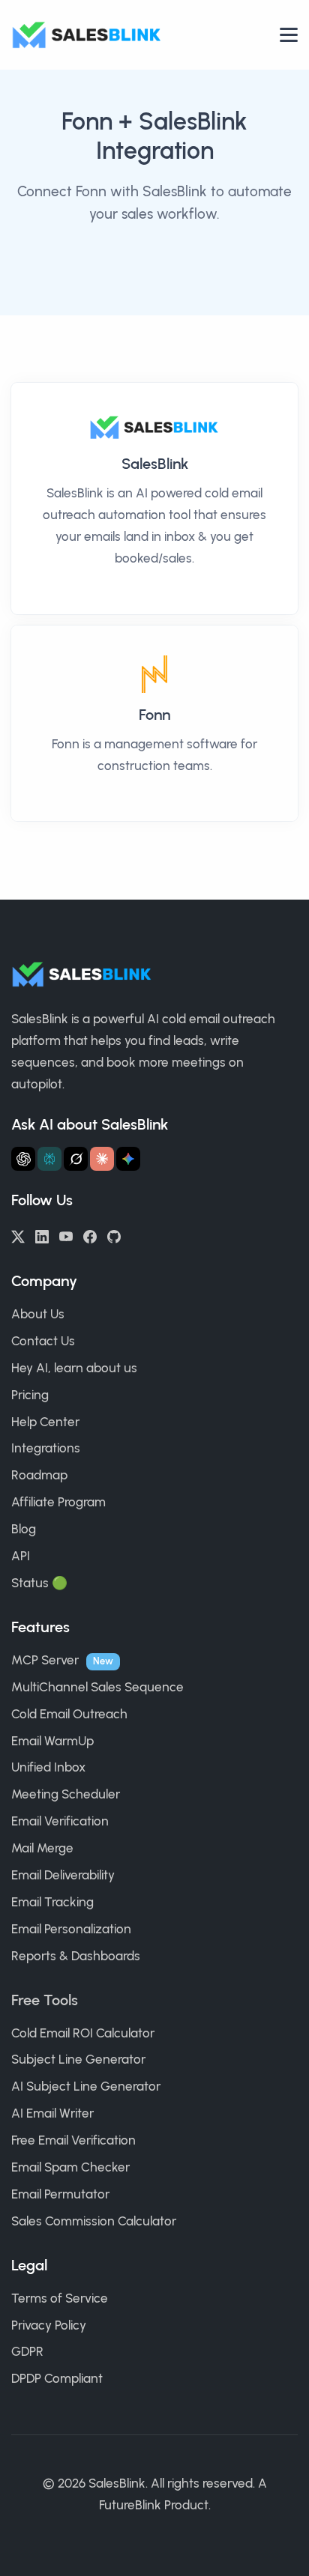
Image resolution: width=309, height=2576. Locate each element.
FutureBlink (130, 2505)
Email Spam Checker (70, 2167)
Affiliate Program (58, 1502)
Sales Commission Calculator (94, 2221)
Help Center (45, 1422)
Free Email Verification (73, 2140)
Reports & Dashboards (76, 1956)
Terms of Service (60, 2298)
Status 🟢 (39, 1583)
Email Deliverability (63, 1875)
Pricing (30, 1395)
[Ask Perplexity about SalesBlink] (49, 1159)
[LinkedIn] (42, 1235)
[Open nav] (289, 35)
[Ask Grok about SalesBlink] (76, 1159)
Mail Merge (42, 1848)
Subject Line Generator (78, 2059)
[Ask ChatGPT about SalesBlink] (23, 1159)
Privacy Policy (49, 2325)
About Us (38, 1314)
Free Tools (45, 2000)
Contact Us (43, 1341)
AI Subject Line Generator (86, 2086)
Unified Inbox (48, 1767)
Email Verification (60, 1821)
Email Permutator (60, 2194)
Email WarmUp (52, 1741)
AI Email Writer (52, 2113)
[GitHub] (114, 1235)
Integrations (46, 1448)
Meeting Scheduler (66, 1794)
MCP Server (45, 1660)
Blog (24, 1529)
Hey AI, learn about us (74, 1368)
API (21, 1556)
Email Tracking (52, 1902)
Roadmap (39, 1475)
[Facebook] (90, 1235)
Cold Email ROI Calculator (83, 2033)
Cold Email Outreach (69, 1714)
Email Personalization (71, 1929)
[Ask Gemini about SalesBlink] (128, 1159)
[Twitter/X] (18, 1235)
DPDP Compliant (57, 2378)
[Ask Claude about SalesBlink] (102, 1159)
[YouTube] (66, 1235)
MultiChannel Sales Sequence (97, 1687)
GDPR (27, 2351)
